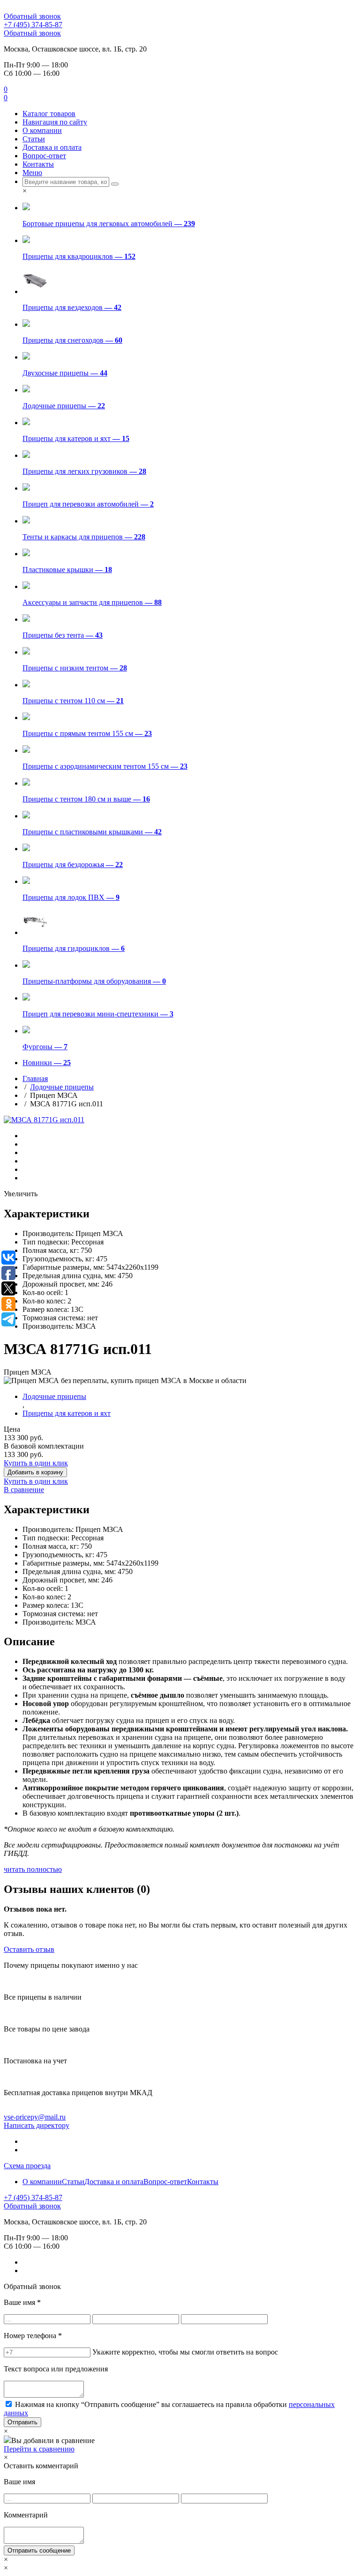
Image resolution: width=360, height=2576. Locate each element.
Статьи (34, 139)
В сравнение (24, 1490)
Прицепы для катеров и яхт (67, 1413)
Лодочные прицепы (62, 1087)
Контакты (38, 164)
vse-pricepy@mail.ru (35, 2117)
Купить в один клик (36, 1463)
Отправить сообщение (39, 2550)
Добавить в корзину (35, 1472)
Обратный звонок (32, 16)
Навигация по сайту (55, 122)
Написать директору (37, 2125)
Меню (32, 173)
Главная (35, 1078)
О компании (42, 130)
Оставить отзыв (29, 1949)
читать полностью (33, 1869)
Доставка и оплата (52, 147)
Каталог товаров (49, 114)
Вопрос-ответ (44, 156)
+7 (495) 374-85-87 (33, 25)
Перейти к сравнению (39, 2449)
